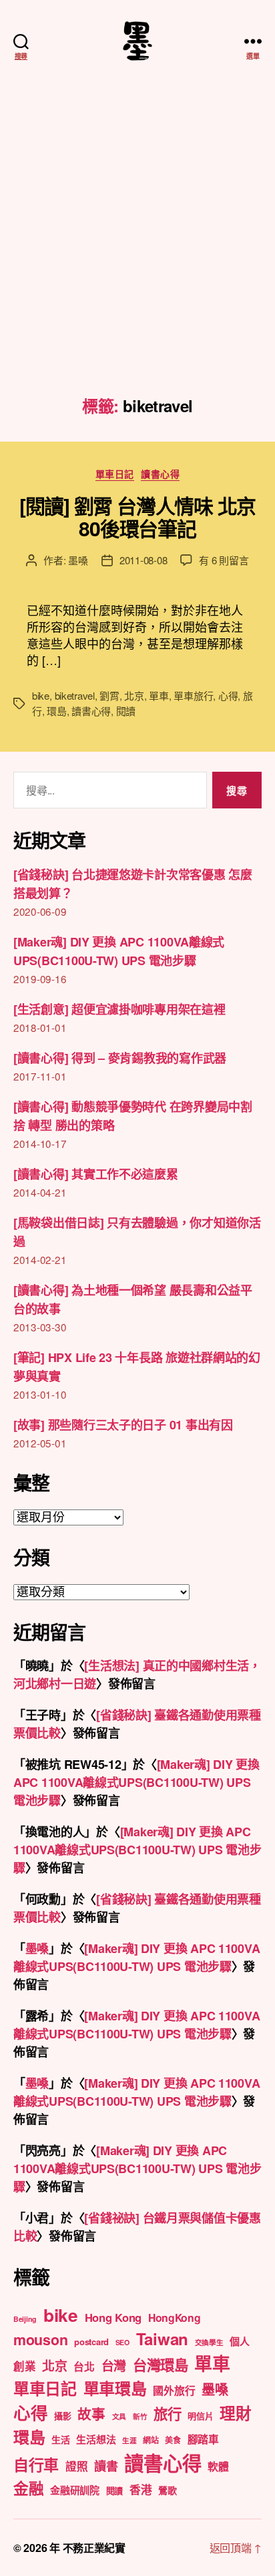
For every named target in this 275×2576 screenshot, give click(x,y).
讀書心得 (160, 474)
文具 (119, 2416)
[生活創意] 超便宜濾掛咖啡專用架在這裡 (119, 1009)
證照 (76, 2466)
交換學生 (209, 2342)
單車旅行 (193, 695)
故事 (91, 2414)
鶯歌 (167, 2490)
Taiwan (162, 2339)
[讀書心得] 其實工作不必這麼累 (96, 1174)
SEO (122, 2342)
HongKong (175, 2318)
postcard (91, 2342)
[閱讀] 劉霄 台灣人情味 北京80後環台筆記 (137, 517)
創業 (24, 2366)
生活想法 (96, 2439)
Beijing (25, 2319)
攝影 (62, 2416)
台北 (84, 2366)
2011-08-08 (143, 560)
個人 (239, 2341)
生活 (60, 2439)
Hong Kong (113, 2317)
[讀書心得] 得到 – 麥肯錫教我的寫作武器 (120, 1058)
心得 (228, 695)
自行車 (36, 2464)
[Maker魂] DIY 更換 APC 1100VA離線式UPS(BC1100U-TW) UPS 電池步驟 (136, 1782)
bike (41, 695)
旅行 (167, 2414)
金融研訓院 (75, 2490)
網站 (151, 2440)
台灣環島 (161, 2365)
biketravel (75, 695)
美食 (173, 2440)
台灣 (114, 2366)
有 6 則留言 (224, 560)
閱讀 (126, 711)
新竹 (140, 2416)
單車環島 (115, 2388)
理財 (235, 2413)
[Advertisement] (137, 253)
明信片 (200, 2416)
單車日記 (115, 474)
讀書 (106, 2466)
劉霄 (109, 695)
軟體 (218, 2466)
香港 (141, 2489)
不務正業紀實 (94, 2548)
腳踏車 (203, 2439)
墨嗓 (78, 560)
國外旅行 (174, 2390)
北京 (134, 695)
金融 (28, 2488)
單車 (159, 695)
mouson (40, 2340)
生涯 (129, 2440)
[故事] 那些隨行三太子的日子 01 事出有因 (123, 1425)
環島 (57, 711)
